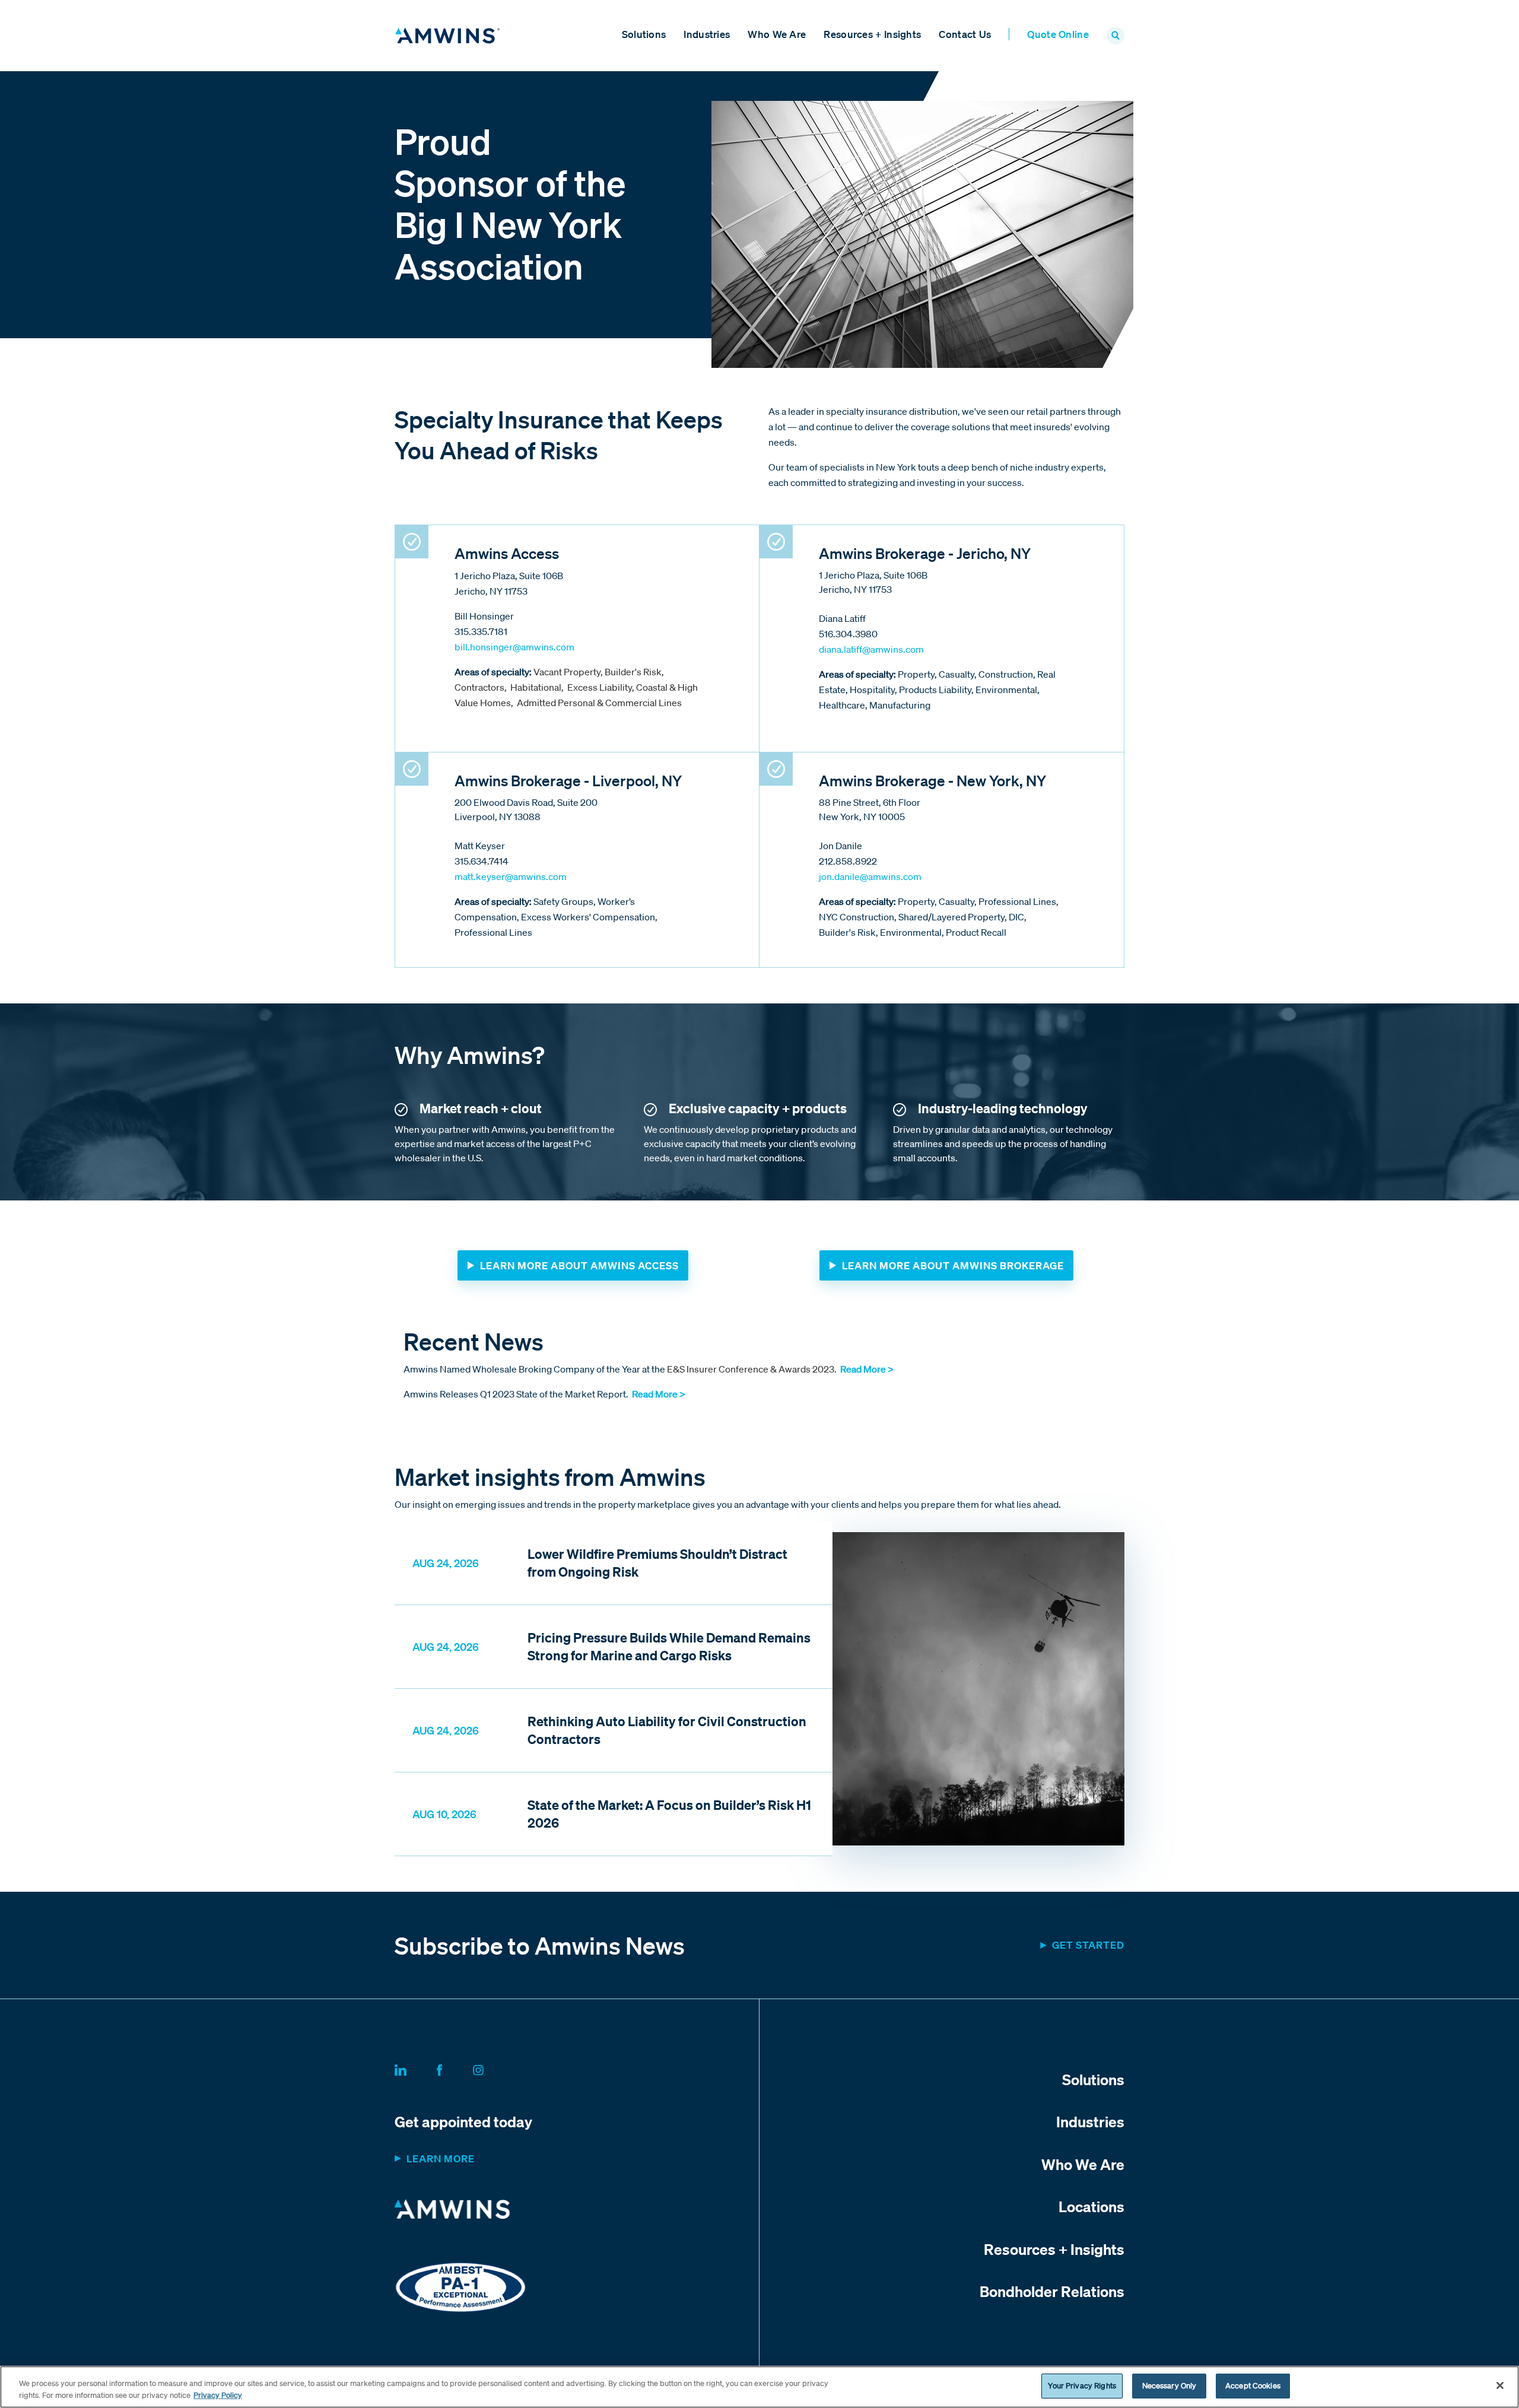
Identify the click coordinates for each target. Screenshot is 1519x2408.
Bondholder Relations (1052, 2291)
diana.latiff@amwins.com (871, 649)
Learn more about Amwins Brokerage (953, 1265)
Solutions (644, 34)
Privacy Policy (218, 2395)
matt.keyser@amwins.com (511, 876)
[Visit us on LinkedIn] (415, 2068)
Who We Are (777, 34)
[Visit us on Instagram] (492, 2068)
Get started (1088, 1945)
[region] (759, 2387)
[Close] (1500, 2385)
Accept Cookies (1253, 2386)
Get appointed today (463, 2121)
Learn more (441, 2158)
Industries (707, 34)
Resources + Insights (872, 34)
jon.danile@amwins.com (870, 876)
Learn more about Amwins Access (579, 1265)
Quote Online (1058, 34)
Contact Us (965, 34)
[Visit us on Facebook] (454, 2068)
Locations (1091, 2206)
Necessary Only (1170, 2386)
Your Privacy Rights (1082, 2386)
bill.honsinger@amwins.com (514, 647)
